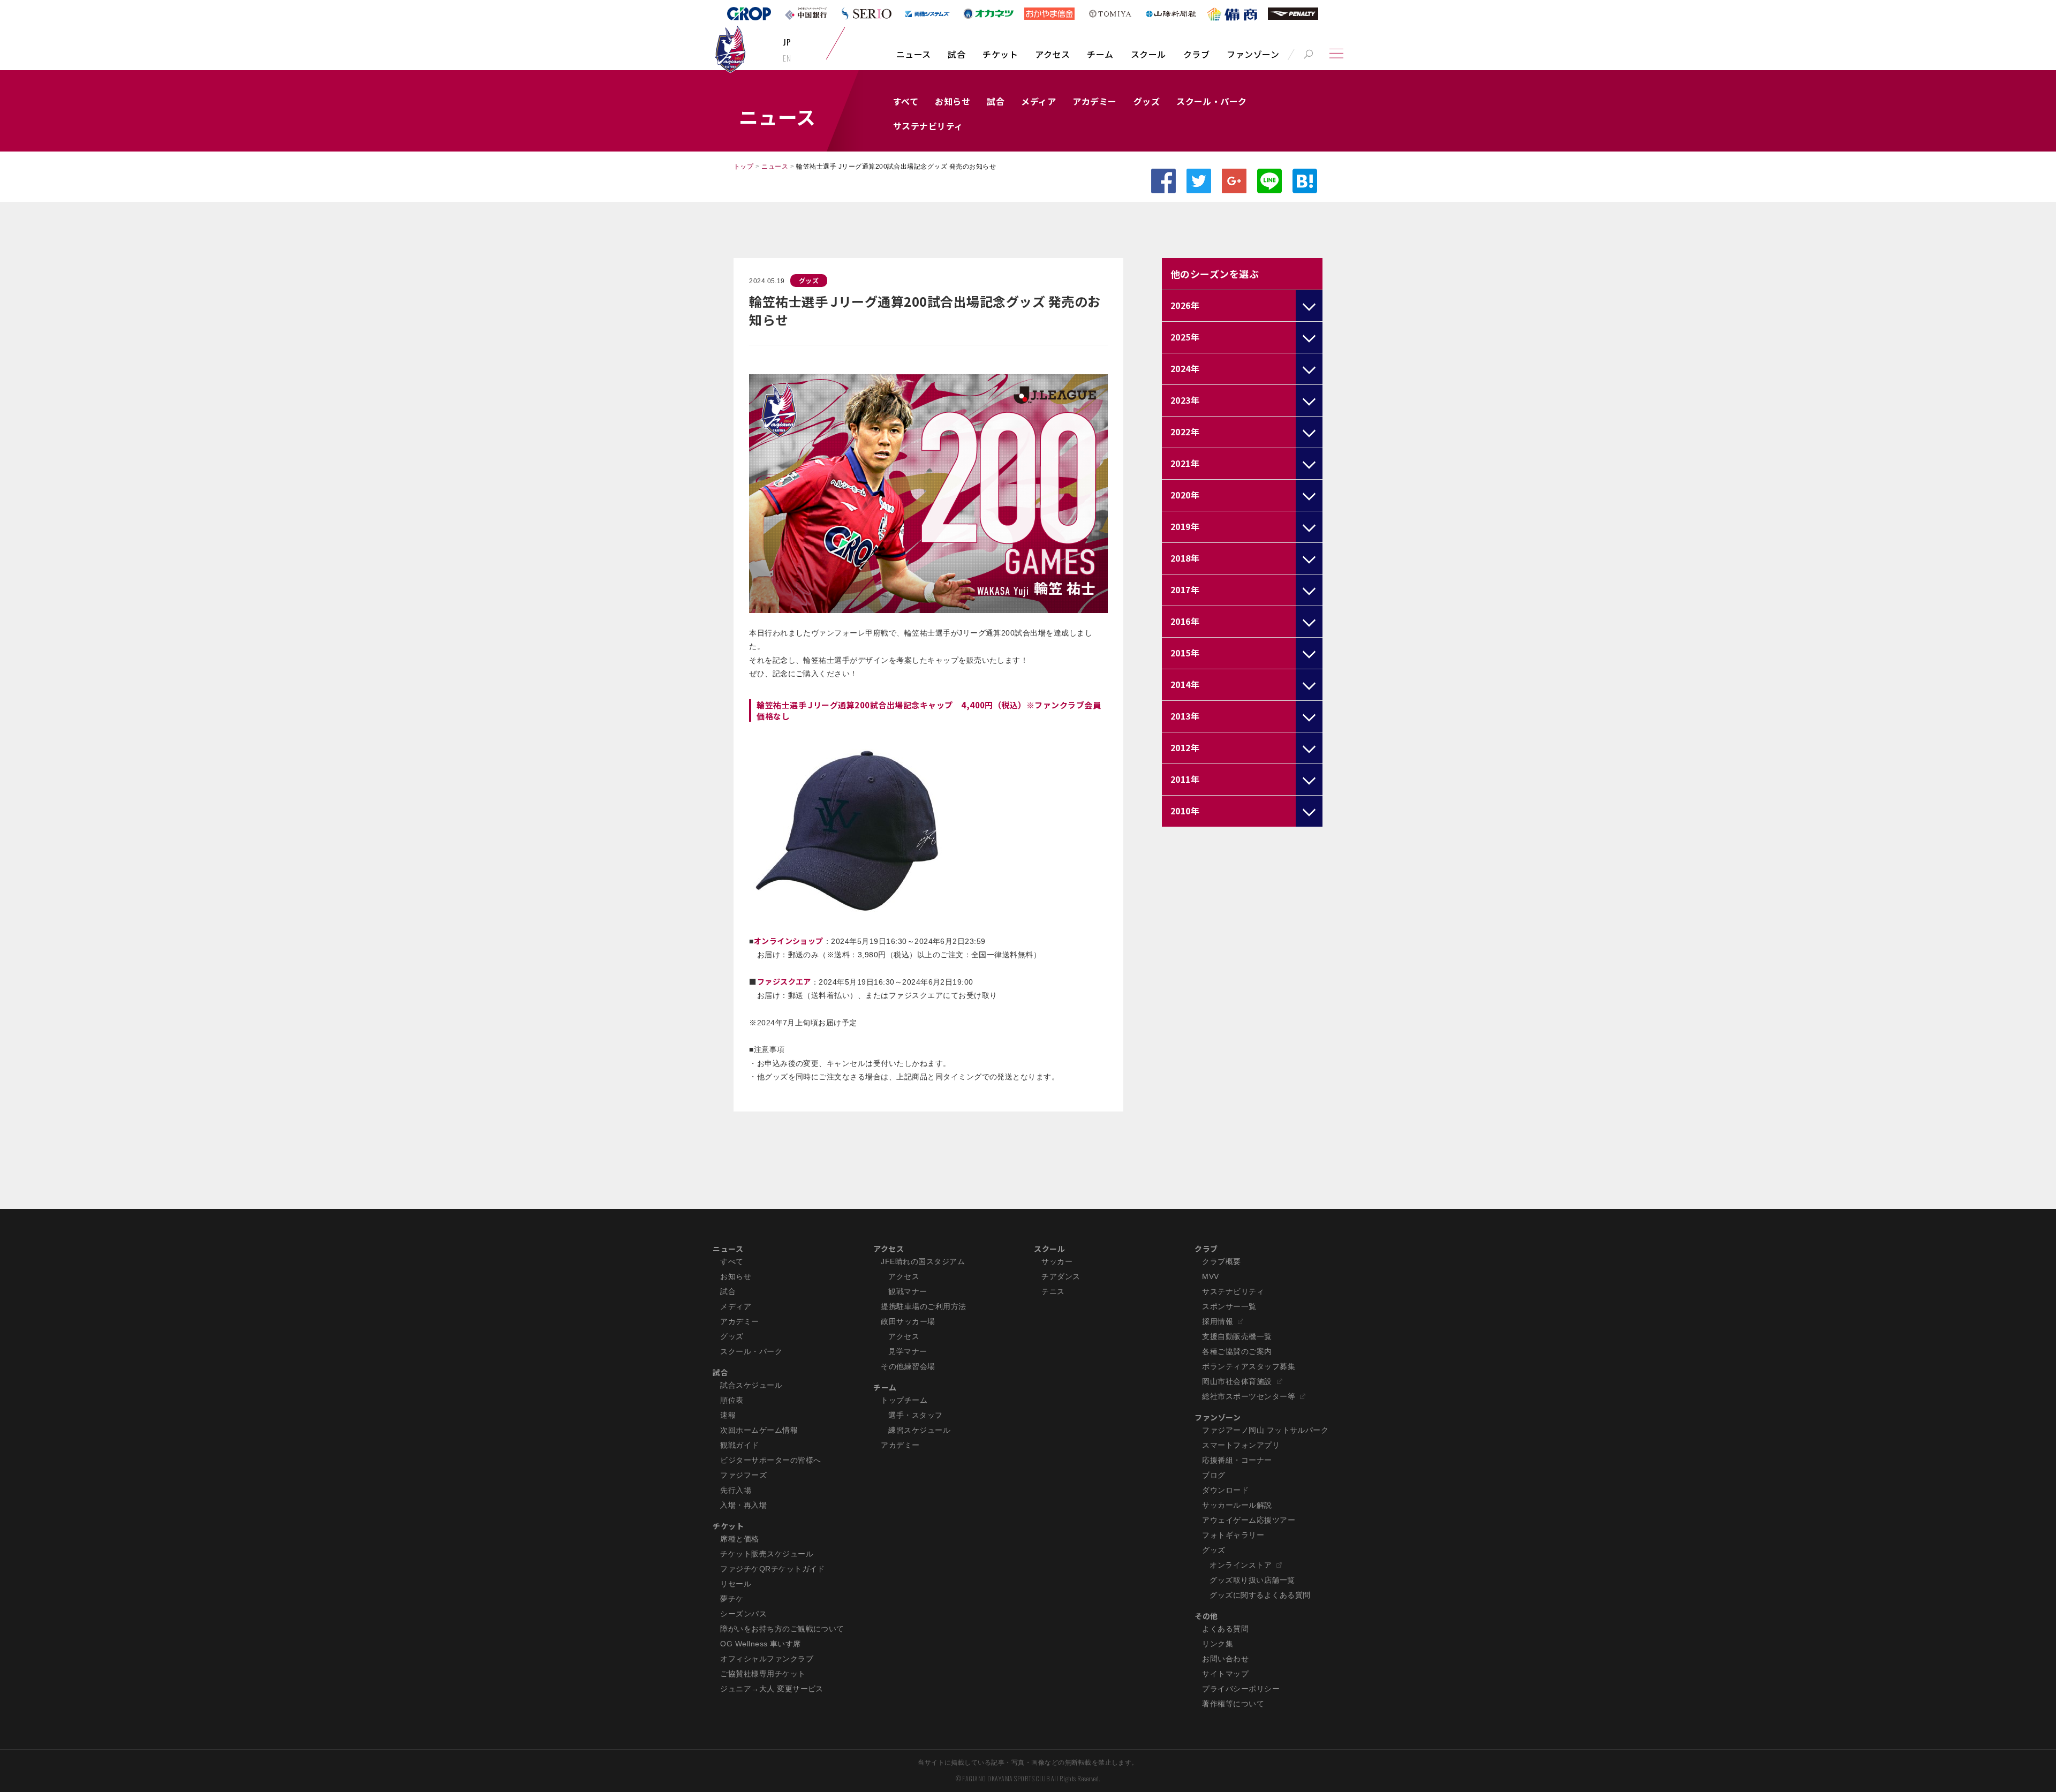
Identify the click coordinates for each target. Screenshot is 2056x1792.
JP (787, 42)
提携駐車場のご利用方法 (923, 1306)
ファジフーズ (743, 1475)
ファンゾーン (1253, 54)
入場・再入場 (743, 1505)
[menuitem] (914, 59)
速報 (728, 1415)
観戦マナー (908, 1291)
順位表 (732, 1400)
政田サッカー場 (908, 1321)
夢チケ (732, 1599)
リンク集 (1218, 1644)
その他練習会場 (908, 1366)
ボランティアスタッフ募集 (1249, 1366)
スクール (1148, 54)
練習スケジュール (919, 1430)
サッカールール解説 (1237, 1505)
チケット (1000, 54)
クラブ (1196, 54)
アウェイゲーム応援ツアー (1249, 1520)
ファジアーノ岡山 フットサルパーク (1265, 1430)
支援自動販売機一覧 (1237, 1336)
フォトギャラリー (1233, 1535)
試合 (957, 54)
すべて (906, 101)
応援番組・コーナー (1237, 1460)
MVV (1210, 1276)
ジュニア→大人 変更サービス (772, 1689)
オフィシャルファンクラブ (767, 1659)
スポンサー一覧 (1229, 1306)
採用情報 (1218, 1321)
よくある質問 (1225, 1629)
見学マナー (908, 1351)
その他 (1206, 1616)
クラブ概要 (1221, 1261)
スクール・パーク (1212, 101)
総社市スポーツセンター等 (1249, 1396)
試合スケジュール (751, 1385)
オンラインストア (1241, 1565)
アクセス (1052, 54)
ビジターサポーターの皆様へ (770, 1460)
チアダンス (1061, 1276)
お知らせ (953, 101)
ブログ (1214, 1475)
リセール (736, 1584)
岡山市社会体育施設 (1237, 1381)
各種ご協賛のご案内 (1237, 1351)
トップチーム (904, 1400)
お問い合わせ (1225, 1659)
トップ (743, 167)
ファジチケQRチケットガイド (773, 1569)
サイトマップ (1225, 1674)
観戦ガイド (739, 1445)
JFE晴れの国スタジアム (923, 1261)
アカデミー (1094, 101)
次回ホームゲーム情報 (759, 1430)
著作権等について (1233, 1704)
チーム (1100, 54)
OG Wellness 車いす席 (761, 1644)
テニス (1053, 1291)
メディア (1038, 101)
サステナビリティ (928, 126)
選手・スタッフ (915, 1415)
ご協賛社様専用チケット (763, 1674)
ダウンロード (1225, 1490)
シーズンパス (743, 1614)
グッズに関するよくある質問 (1260, 1595)
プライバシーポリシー (1241, 1689)
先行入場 (736, 1490)
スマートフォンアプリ (1241, 1445)
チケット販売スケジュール (767, 1554)
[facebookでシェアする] (1163, 181)
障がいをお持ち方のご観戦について (782, 1629)
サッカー (1057, 1261)
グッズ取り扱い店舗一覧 (1252, 1580)
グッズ (1147, 101)
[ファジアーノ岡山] (730, 49)
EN (787, 58)
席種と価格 (739, 1539)
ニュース (914, 54)
